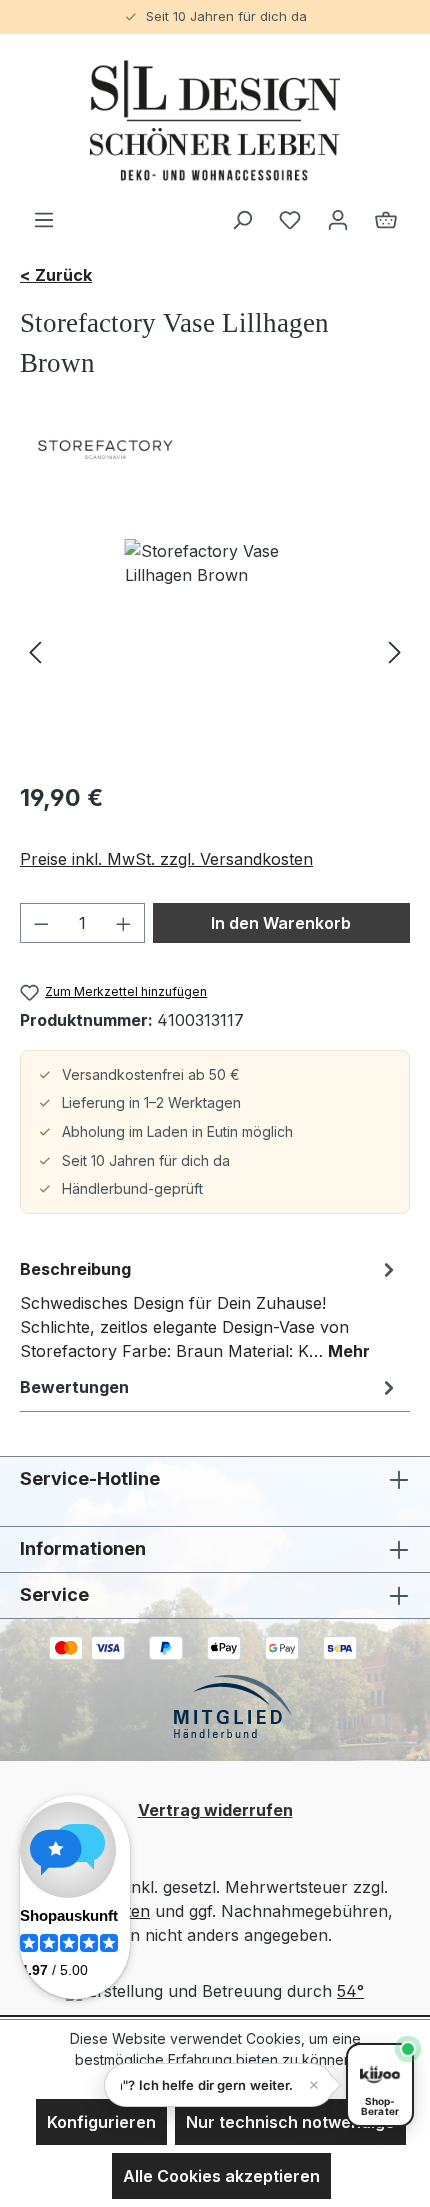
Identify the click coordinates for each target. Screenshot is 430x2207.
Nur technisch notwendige (290, 2122)
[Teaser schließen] (314, 2085)
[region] (215, 651)
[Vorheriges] (35, 651)
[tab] (210, 1309)
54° (350, 1991)
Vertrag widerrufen (215, 1810)
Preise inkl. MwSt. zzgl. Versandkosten (166, 859)
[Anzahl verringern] (41, 923)
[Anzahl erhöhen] (124, 923)
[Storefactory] (215, 449)
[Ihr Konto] (338, 219)
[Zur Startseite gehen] (215, 120)
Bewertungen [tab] (74, 1387)
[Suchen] (242, 219)
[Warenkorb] (386, 219)
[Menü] (44, 219)
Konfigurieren (101, 2122)
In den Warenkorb (281, 923)
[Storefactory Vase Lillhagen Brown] (215, 651)
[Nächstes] (395, 651)
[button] (219, 2085)
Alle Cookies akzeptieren (221, 2176)
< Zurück (56, 275)
